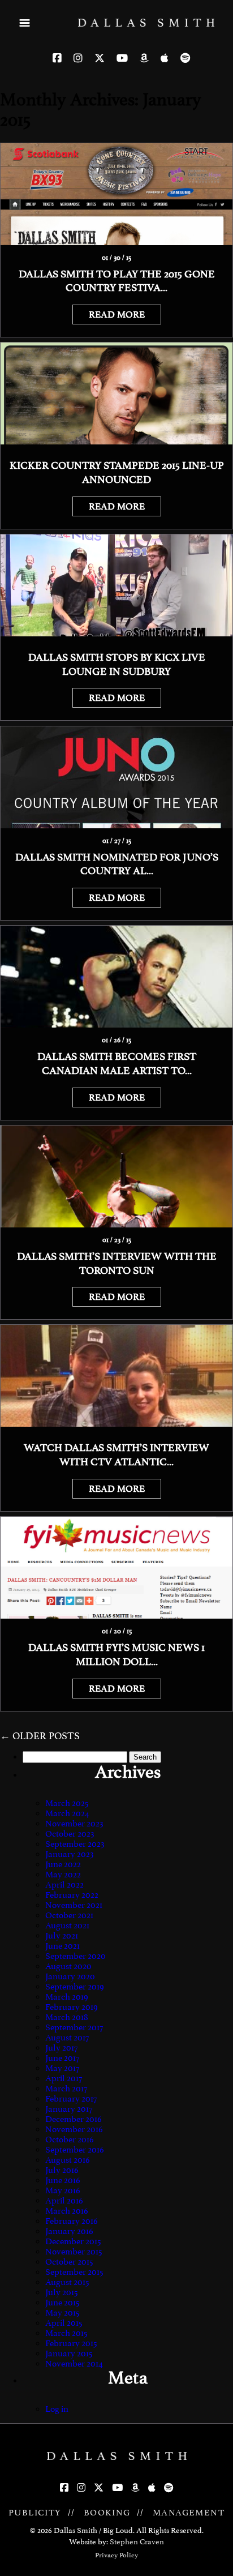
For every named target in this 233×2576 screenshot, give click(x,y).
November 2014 (74, 2364)
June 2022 (63, 1864)
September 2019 (75, 1987)
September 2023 (75, 1844)
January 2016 (69, 2231)
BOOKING (107, 2513)
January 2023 (70, 1854)
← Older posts (40, 1736)
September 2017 (74, 2027)
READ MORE (117, 314)
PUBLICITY (35, 2513)
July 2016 (62, 2170)
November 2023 (74, 1824)
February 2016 (72, 2221)
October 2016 (70, 2139)
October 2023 (70, 1834)
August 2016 (68, 2160)
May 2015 (62, 2313)
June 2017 (62, 2058)
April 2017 (64, 2078)
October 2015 (69, 2262)
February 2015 (71, 2343)
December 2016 (74, 2119)
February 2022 (72, 1895)
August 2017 (67, 2038)
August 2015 (67, 2282)
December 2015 (73, 2241)
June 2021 (62, 1946)
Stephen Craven (137, 2542)
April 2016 (64, 2201)
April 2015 (64, 2323)
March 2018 (67, 2017)
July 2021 (62, 1936)
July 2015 (62, 2292)
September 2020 (75, 1956)
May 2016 (63, 2190)
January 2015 (69, 2354)
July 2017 (61, 2048)
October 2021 (69, 1915)
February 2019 (72, 2007)
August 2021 (67, 1925)
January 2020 (70, 1976)
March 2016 (67, 2211)
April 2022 (64, 1885)
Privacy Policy (116, 2555)
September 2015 (74, 2272)
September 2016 (75, 2150)
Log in (57, 2409)
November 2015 (74, 2252)
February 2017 (71, 2099)
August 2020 (68, 1966)
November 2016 (74, 2129)
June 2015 (62, 2303)
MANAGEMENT (189, 2513)
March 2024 (67, 1813)
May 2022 (63, 1875)
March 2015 (66, 2333)
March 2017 (66, 2089)
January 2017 (69, 2109)
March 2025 (67, 1803)
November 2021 (74, 1905)
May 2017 (62, 2068)
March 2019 (67, 1997)
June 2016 (63, 2180)
